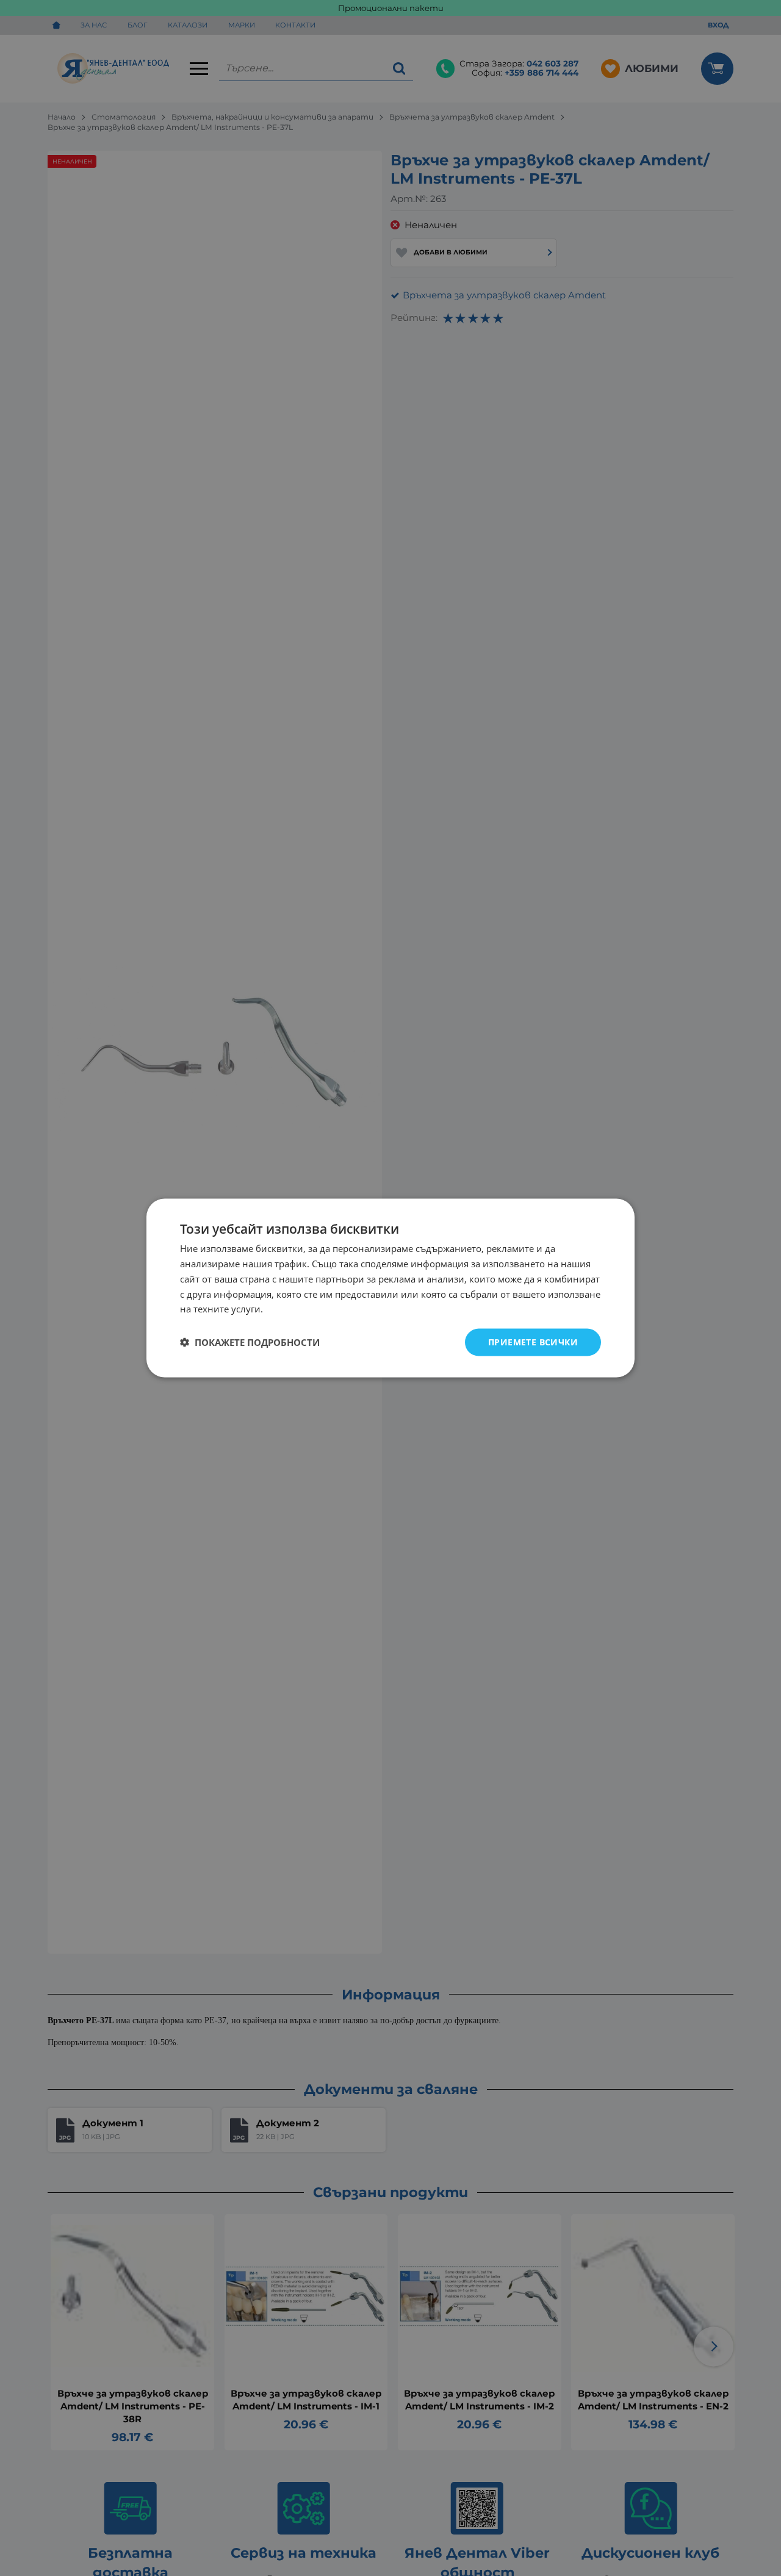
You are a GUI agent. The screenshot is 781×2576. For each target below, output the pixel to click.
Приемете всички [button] (533, 1342)
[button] (250, 1342)
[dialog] (390, 1288)
